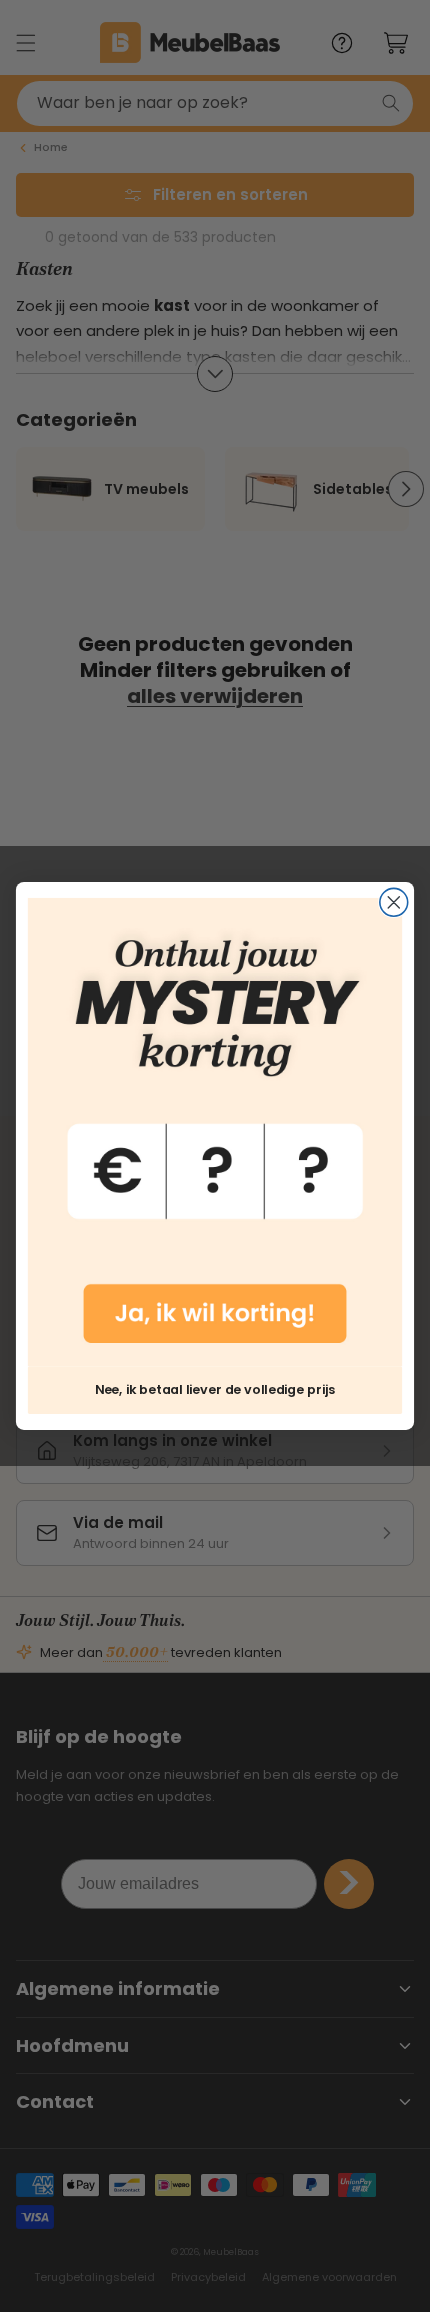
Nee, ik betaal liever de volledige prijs (215, 1389)
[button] (215, 1132)
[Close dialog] (394, 903)
